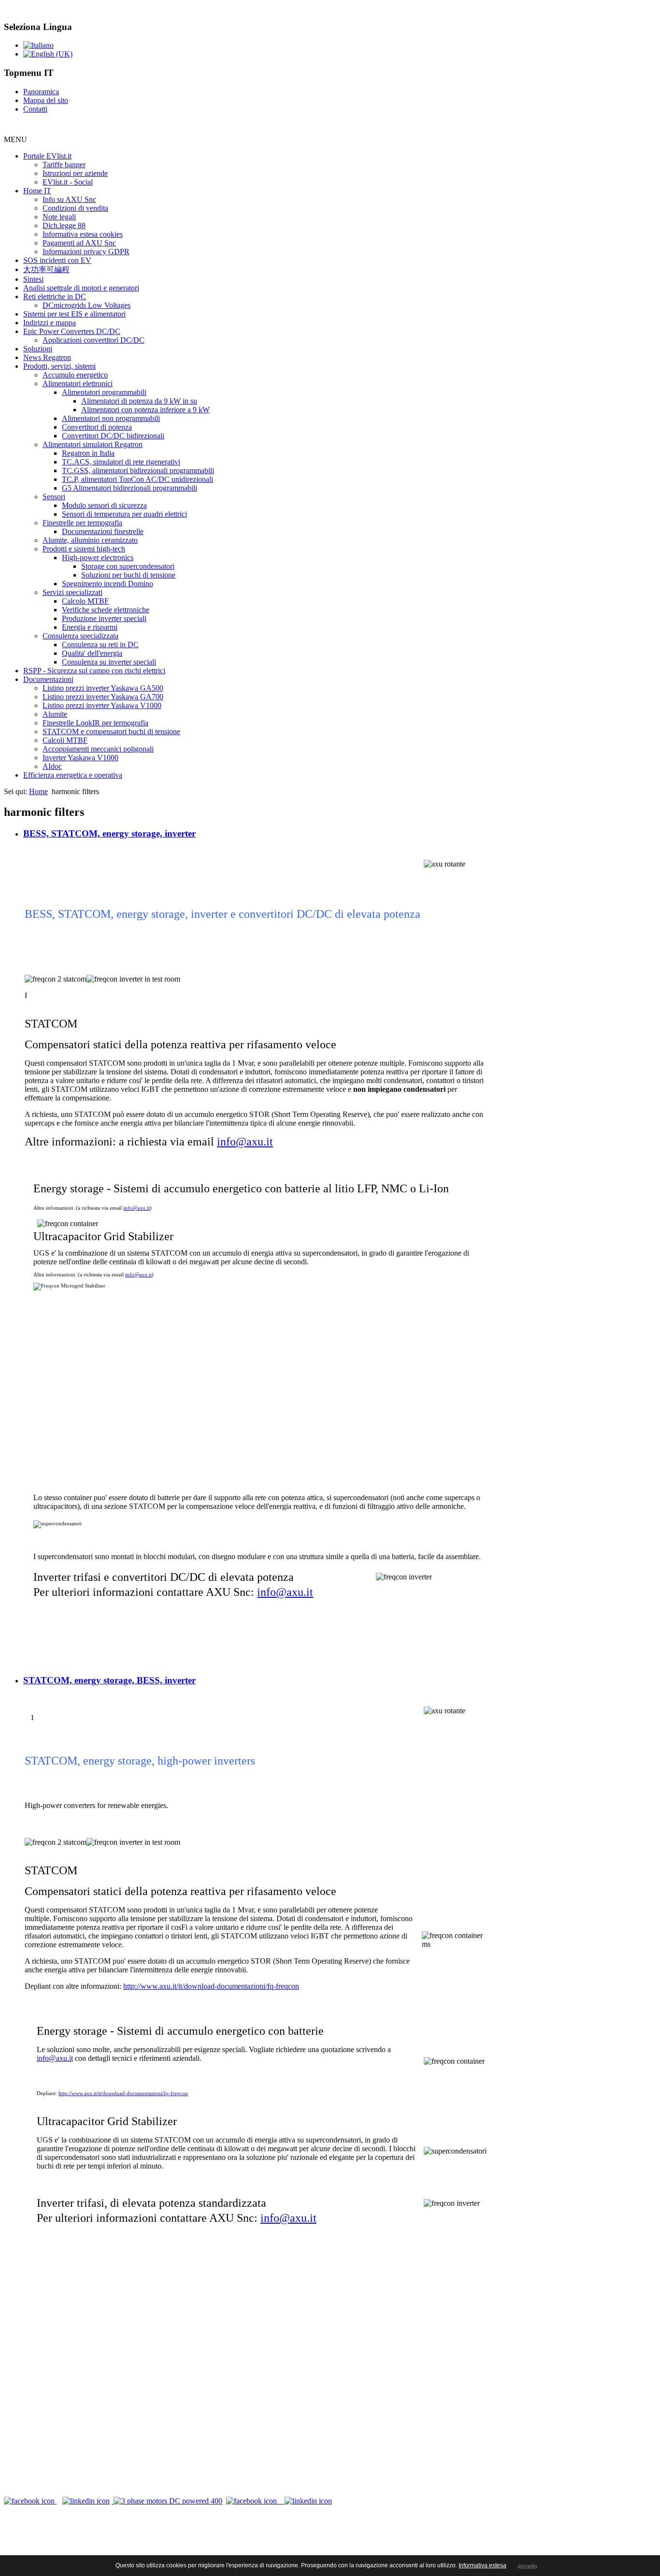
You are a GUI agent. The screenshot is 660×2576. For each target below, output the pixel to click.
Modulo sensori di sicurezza (104, 505)
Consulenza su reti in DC (100, 644)
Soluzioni (38, 349)
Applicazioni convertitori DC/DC (93, 340)
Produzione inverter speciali (104, 618)
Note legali (59, 217)
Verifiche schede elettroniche (106, 610)
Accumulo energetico (75, 375)
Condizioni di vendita (75, 208)
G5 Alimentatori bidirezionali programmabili (129, 488)
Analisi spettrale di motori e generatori (81, 288)
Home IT (37, 191)
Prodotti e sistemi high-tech (84, 549)
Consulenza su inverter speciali (109, 662)
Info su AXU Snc (69, 199)
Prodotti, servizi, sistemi (59, 366)
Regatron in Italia (88, 453)
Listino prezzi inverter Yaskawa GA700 (103, 697)
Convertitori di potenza (97, 427)
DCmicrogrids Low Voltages (86, 305)
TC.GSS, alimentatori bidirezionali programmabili (138, 470)
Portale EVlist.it (47, 156)
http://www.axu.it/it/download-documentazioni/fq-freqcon (211, 1986)
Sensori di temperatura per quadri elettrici (124, 514)
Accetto (527, 2566)
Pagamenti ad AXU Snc (79, 243)
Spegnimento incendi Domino (108, 584)
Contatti (35, 109)
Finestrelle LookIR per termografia (95, 723)
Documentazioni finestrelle (103, 531)
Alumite (55, 714)
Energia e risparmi (90, 627)
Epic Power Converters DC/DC (72, 331)
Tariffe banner (64, 165)
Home (38, 791)
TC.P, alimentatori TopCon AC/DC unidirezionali (137, 479)
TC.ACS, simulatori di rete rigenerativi (121, 462)
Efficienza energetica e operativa (73, 775)
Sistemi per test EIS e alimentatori (74, 314)
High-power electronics (98, 557)
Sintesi (33, 279)
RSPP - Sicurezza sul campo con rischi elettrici (94, 671)
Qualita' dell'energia (92, 653)
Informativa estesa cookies (83, 234)
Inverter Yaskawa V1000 (80, 758)
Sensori (54, 497)
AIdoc (52, 766)
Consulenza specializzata (80, 636)
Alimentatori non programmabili (111, 418)
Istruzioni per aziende (75, 173)
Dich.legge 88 (64, 225)
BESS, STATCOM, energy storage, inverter (109, 833)
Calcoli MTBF (65, 740)
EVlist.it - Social (68, 182)
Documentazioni (48, 679)
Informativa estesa (482, 2565)
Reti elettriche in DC (55, 297)
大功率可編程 (46, 269)
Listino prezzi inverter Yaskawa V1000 (102, 705)
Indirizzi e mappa (50, 323)
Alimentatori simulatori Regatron (93, 444)
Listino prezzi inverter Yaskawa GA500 (103, 688)
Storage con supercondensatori (128, 566)
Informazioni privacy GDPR (86, 252)
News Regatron (47, 357)
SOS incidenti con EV (57, 260)
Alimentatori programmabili (104, 392)
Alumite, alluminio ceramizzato (90, 540)
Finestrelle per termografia (82, 523)
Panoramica (41, 92)
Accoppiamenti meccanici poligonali (98, 749)
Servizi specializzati (72, 592)
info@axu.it (245, 1142)
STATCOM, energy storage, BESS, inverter (109, 1680)
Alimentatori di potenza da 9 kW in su (139, 401)
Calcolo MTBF (85, 601)
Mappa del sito (46, 100)
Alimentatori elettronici (78, 384)
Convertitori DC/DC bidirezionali (113, 436)
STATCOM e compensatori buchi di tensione (111, 731)
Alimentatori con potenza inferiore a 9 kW (145, 410)
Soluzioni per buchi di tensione (128, 575)
